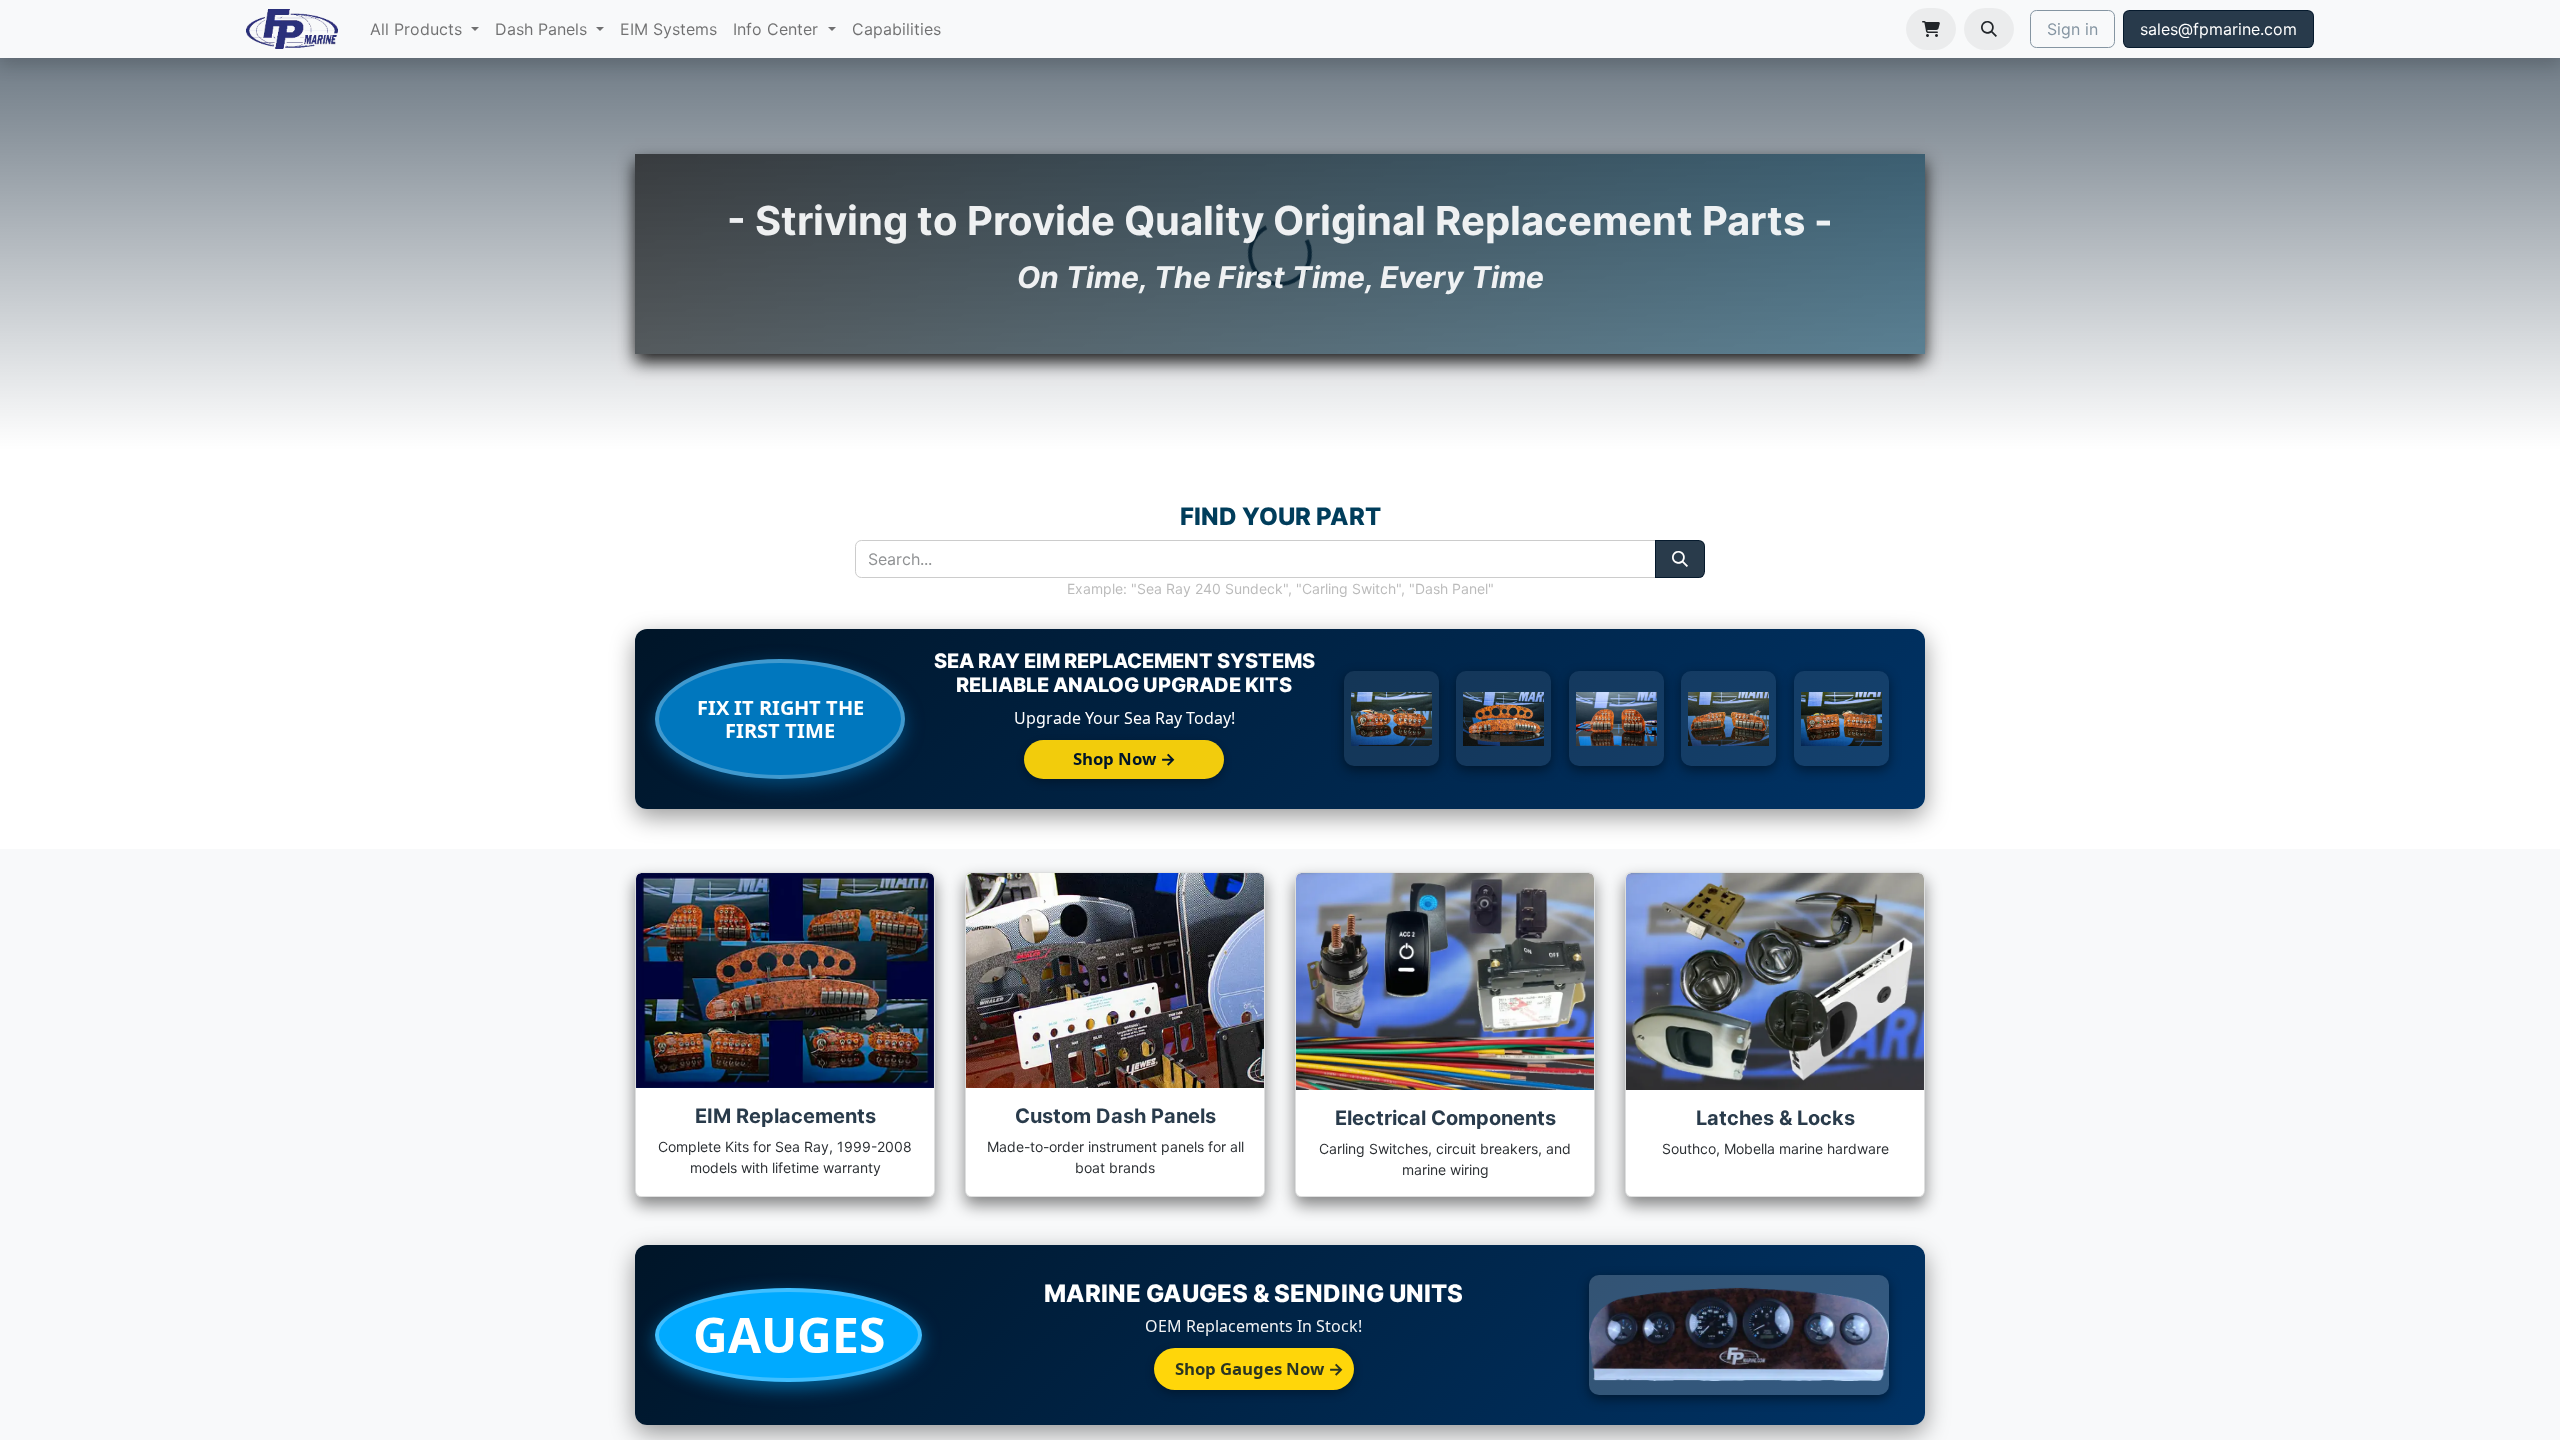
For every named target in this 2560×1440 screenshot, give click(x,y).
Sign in (2072, 29)
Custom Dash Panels (1115, 1116)
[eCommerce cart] (1931, 29)
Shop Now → (1124, 758)
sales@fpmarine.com (2218, 29)
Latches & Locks (1775, 1118)
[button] (1989, 29)
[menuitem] (424, 29)
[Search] (1680, 559)
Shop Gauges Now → (1259, 1368)
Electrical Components (1445, 1118)
